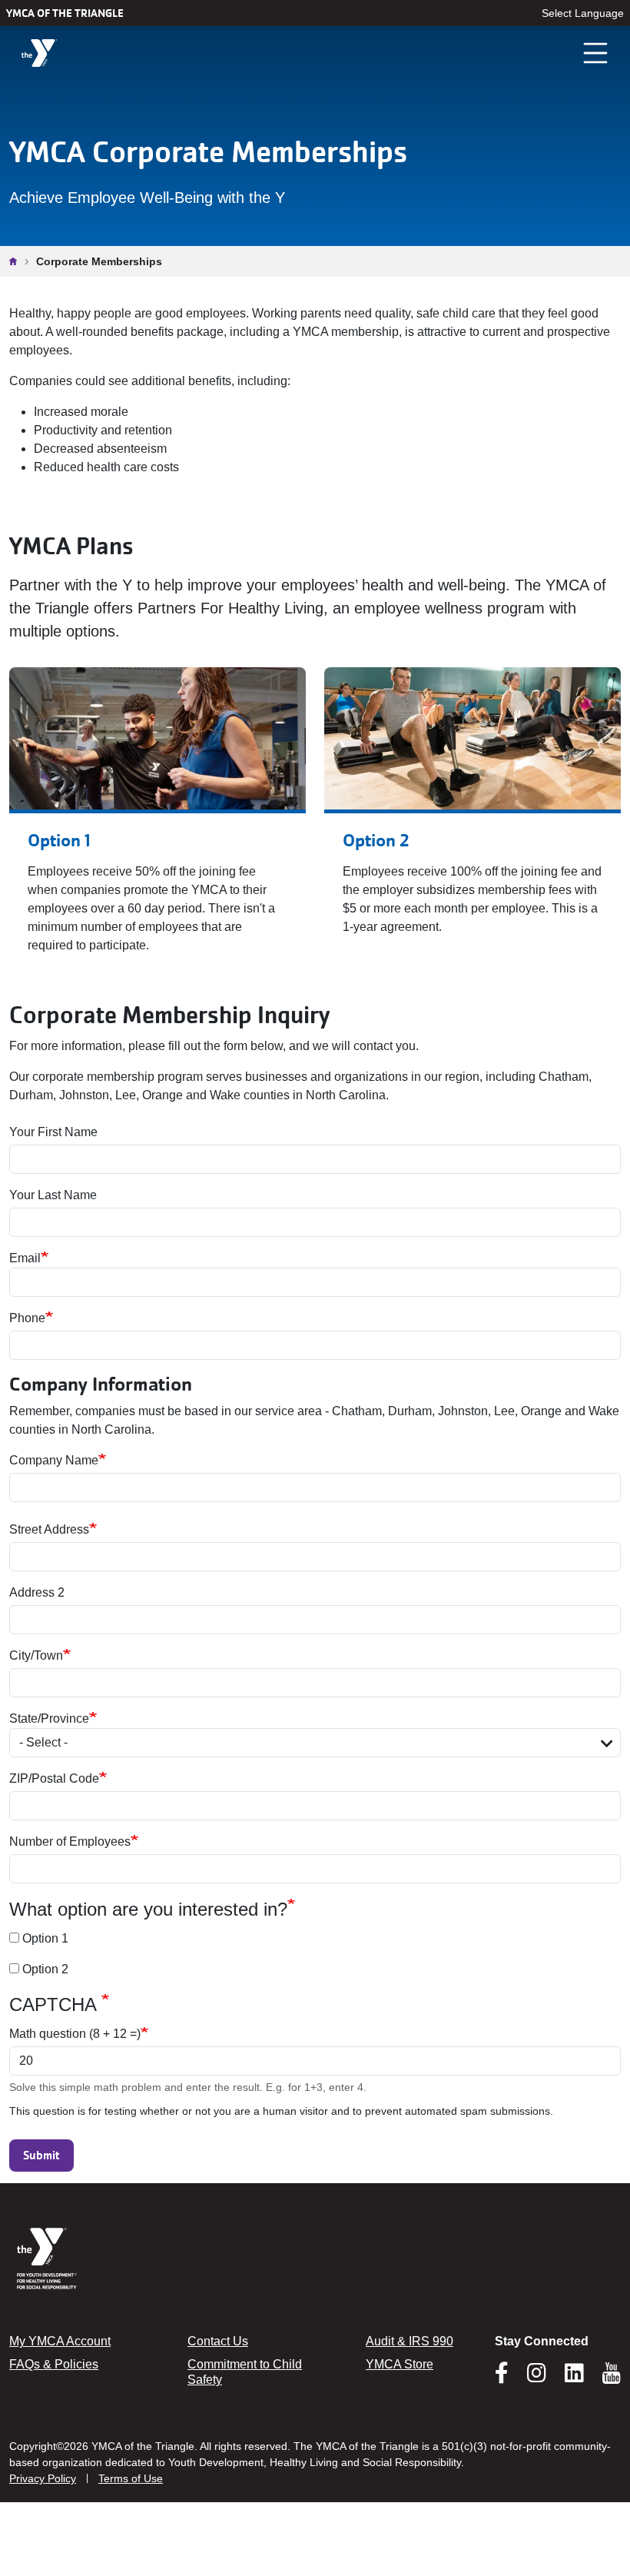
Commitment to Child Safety (245, 2372)
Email (25, 1258)
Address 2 (37, 1592)
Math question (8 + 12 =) (75, 2034)
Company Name (54, 1460)
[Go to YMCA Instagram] (537, 2378)
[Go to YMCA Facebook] (502, 2378)
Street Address (49, 1529)
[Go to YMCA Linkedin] (574, 2378)
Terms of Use (131, 2478)
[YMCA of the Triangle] (39, 53)
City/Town (36, 1655)
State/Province (49, 1718)
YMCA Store (400, 2364)
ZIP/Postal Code (54, 1778)
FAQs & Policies (54, 2364)
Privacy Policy (43, 2478)
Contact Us (218, 2341)
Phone (27, 1318)
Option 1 (45, 1938)
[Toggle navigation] (596, 53)
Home (17, 261)
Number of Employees (70, 1841)
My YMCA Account (60, 2341)
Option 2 (45, 1969)
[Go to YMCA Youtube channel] (612, 2373)
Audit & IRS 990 (409, 2341)
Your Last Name (53, 1195)
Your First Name (53, 1132)
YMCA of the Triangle (65, 13)
